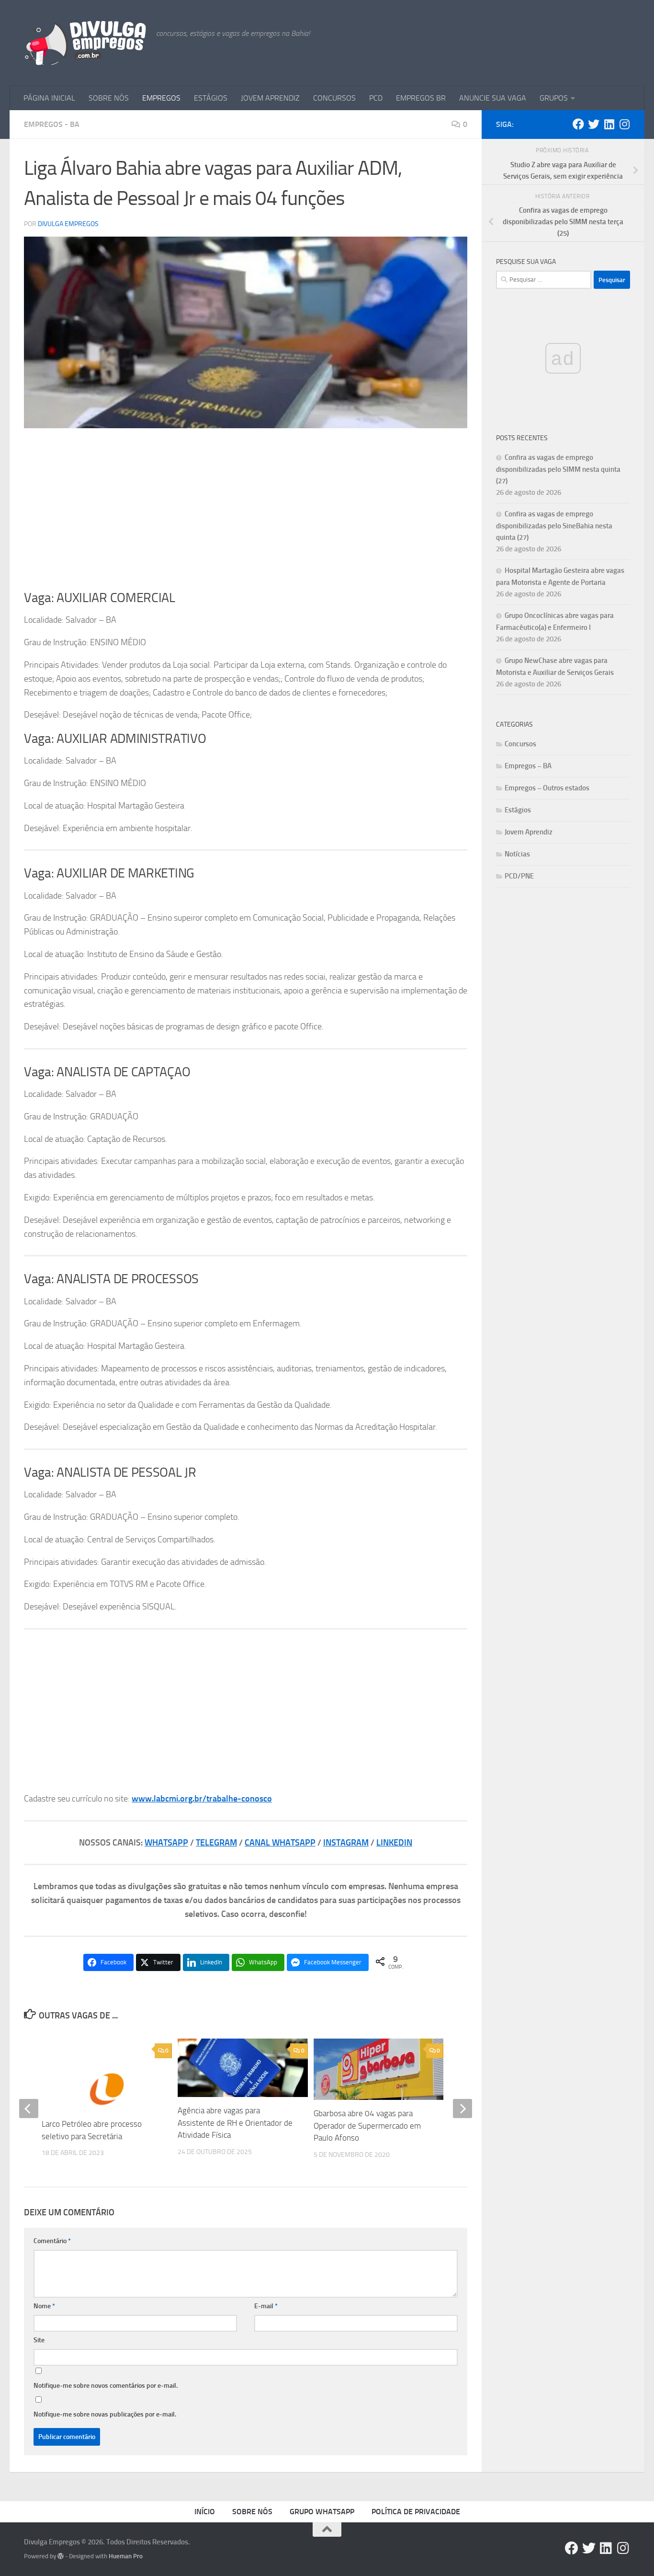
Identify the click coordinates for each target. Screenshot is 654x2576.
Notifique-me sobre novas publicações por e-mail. (105, 2414)
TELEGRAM (216, 1843)
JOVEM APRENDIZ (270, 98)
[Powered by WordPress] (61, 2556)
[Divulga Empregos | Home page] (85, 43)
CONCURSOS (334, 98)
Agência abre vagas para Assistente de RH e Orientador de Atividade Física (235, 2123)
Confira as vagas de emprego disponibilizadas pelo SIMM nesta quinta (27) (558, 469)
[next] (462, 2109)
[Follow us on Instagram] (624, 124)
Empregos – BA (528, 766)
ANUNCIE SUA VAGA (493, 98)
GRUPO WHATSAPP (322, 2512)
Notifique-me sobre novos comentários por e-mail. (106, 2386)
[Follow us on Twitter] (594, 124)
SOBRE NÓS (109, 98)
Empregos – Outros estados (547, 788)
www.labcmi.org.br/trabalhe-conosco (202, 1799)
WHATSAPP (166, 1843)
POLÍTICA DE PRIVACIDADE (416, 2512)
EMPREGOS (161, 98)
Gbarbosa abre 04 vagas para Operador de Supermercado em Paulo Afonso (367, 2126)
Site (39, 2340)
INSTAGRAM (346, 1843)
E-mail (266, 2306)
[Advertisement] (246, 509)
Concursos (520, 744)
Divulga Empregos (68, 224)
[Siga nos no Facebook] (578, 124)
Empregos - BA (52, 124)
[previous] (29, 2109)
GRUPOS (554, 98)
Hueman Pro (126, 2556)
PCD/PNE (519, 876)
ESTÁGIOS (211, 98)
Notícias (517, 854)
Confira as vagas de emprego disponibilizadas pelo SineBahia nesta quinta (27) (554, 526)
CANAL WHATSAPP (280, 1843)
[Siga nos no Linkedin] (609, 124)
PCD (376, 98)
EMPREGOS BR (421, 98)
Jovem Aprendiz (529, 832)
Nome (44, 2306)
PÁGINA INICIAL (49, 98)
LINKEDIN (394, 1843)
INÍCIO (205, 2512)
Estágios (518, 810)
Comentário (52, 2241)
